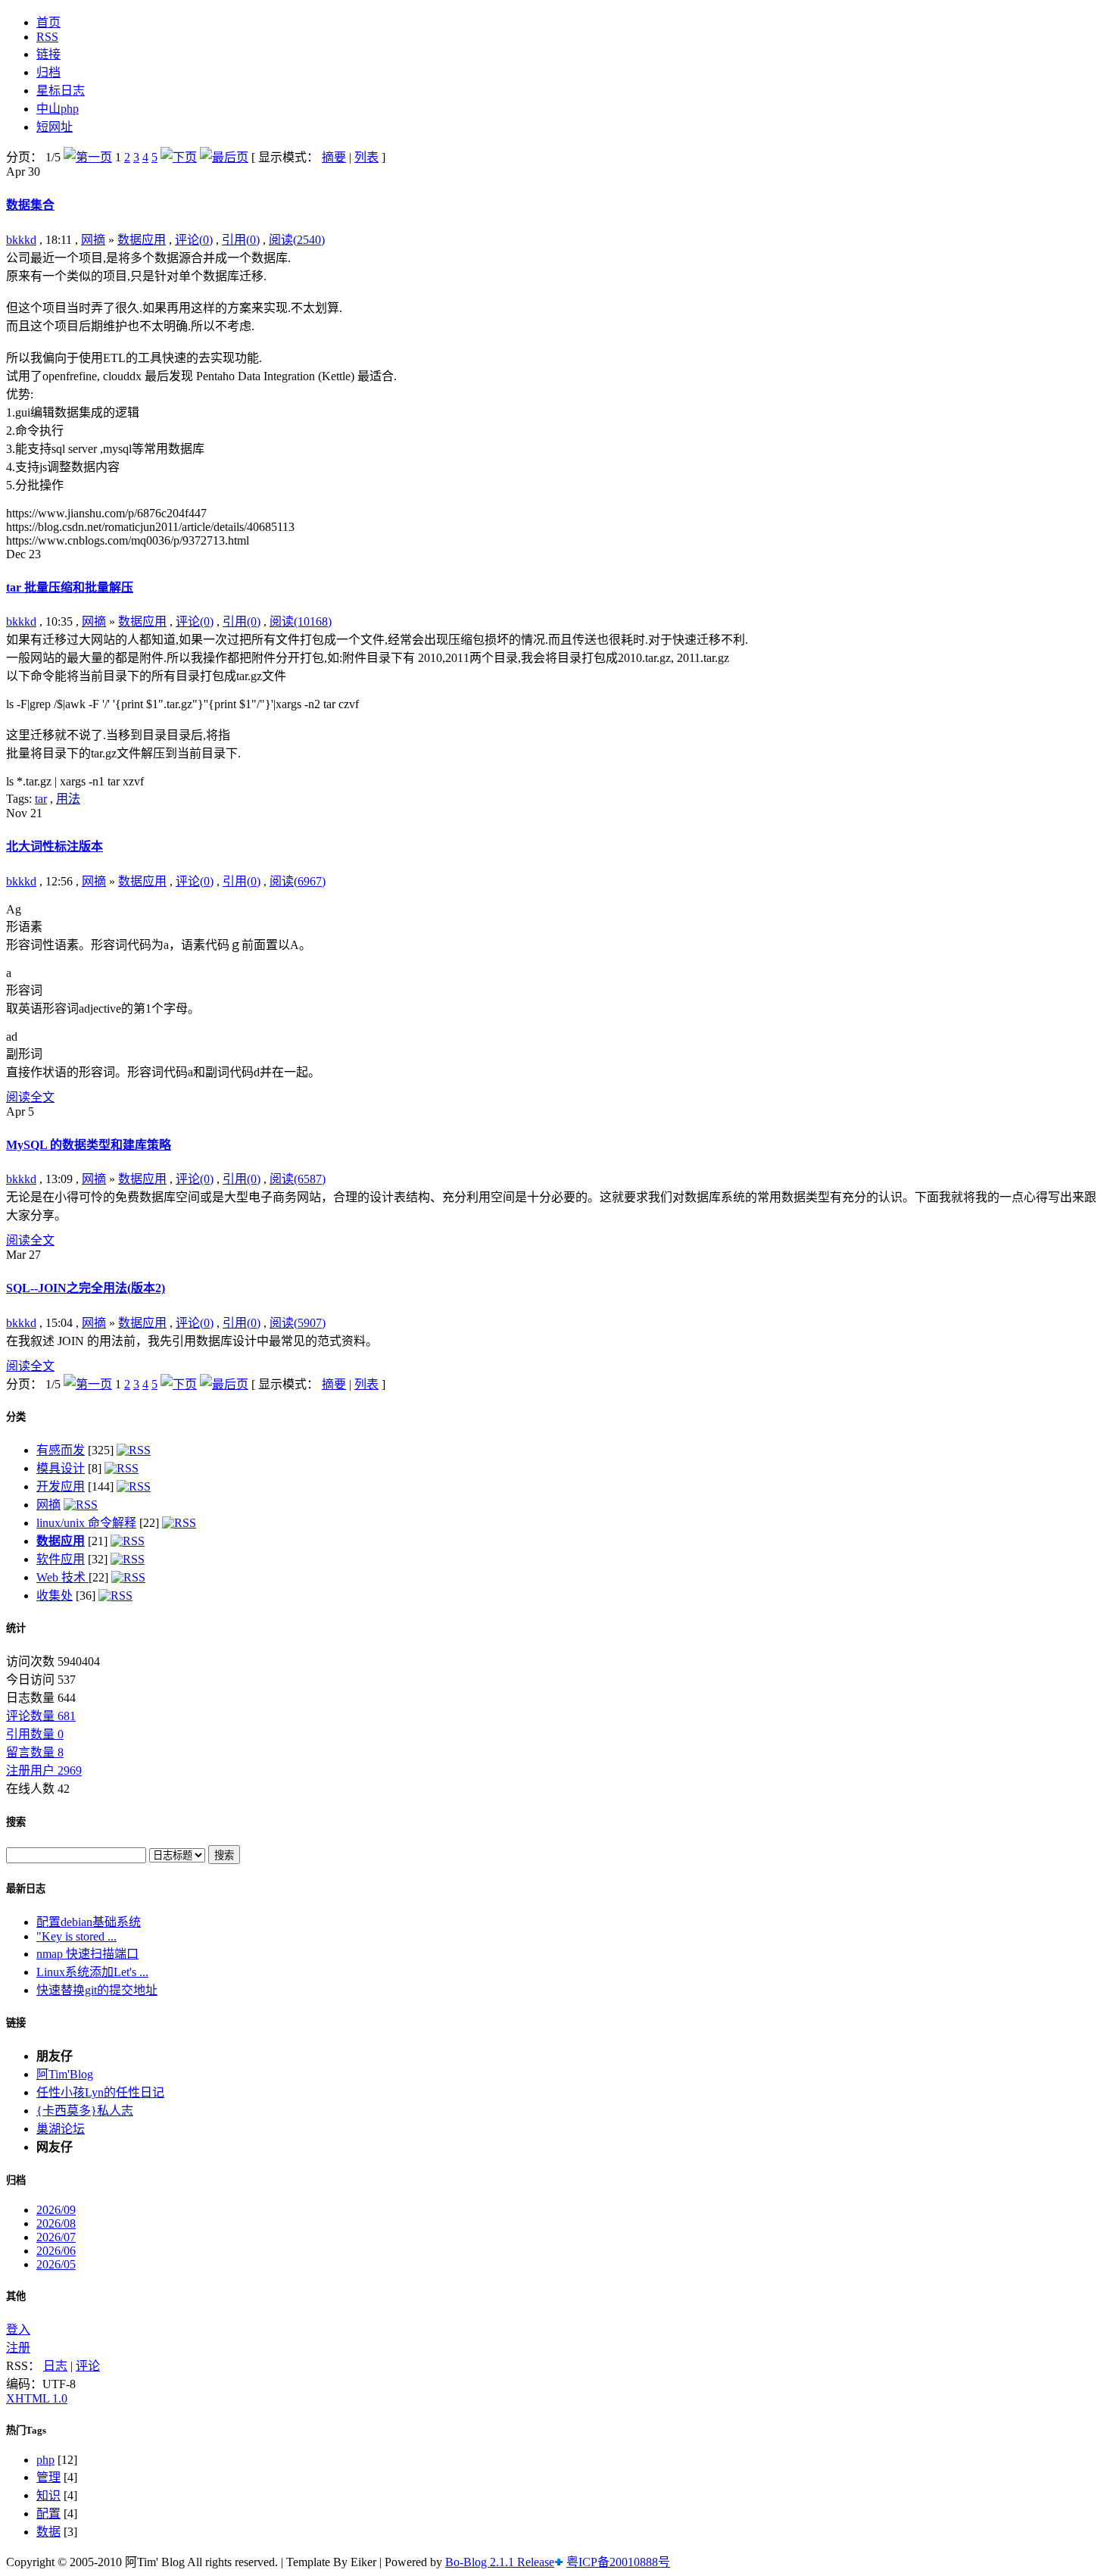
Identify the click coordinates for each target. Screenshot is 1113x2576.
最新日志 (26, 1889)
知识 (48, 2495)
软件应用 (61, 1559)
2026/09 (56, 2210)
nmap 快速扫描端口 (87, 1954)
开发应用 (61, 1486)
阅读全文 (30, 1097)
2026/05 (56, 2264)
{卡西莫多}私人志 (85, 2111)
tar (41, 799)
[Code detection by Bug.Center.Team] (559, 2562)
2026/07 (56, 2237)
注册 (18, 2348)
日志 (55, 2366)
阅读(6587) (298, 1179)
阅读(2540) (297, 240)
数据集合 (30, 205)
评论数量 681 (41, 1716)
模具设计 (61, 1468)
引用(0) (241, 240)
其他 (16, 2296)
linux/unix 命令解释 (86, 1523)
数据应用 (142, 240)
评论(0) (194, 240)
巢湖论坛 (61, 2129)
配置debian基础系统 (89, 1922)
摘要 (334, 157)
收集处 (55, 1596)
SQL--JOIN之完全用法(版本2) (86, 1288)
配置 (48, 2514)
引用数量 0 (35, 1734)
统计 (16, 1628)
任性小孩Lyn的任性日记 (100, 2092)
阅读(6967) (298, 881)
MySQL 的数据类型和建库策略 (89, 1145)
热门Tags (26, 2430)
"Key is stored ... (76, 1936)
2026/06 (56, 2251)
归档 (16, 2180)
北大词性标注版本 (55, 846)
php (45, 2460)
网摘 (93, 240)
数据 (48, 2532)
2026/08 (56, 2223)
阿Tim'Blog (65, 2074)
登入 (18, 2329)
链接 (16, 2023)
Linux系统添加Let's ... (92, 1972)
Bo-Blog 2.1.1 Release (500, 2562)
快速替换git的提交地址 (97, 1990)
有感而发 (61, 1450)
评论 (88, 2366)
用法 (68, 799)
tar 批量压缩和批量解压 (70, 587)
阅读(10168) (301, 621)
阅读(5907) (298, 1323)
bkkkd (21, 240)
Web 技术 (62, 1577)
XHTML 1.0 (37, 2398)
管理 (48, 2477)
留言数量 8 (35, 1752)
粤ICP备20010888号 (618, 2562)
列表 (366, 157)
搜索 (16, 1822)
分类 (16, 1417)
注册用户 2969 (44, 1770)
